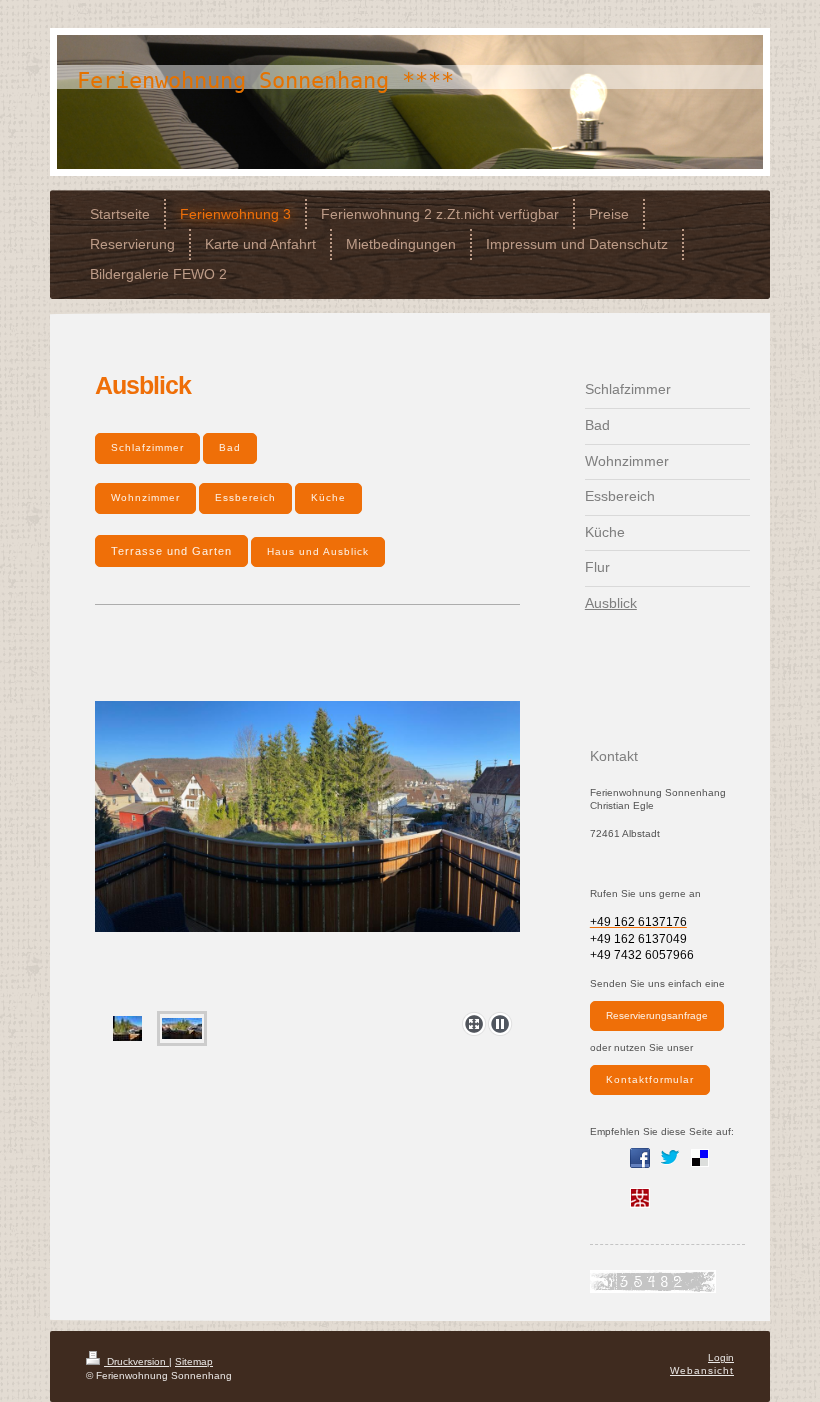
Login (721, 1357)
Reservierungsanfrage (657, 1015)
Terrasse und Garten (171, 551)
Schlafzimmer (147, 447)
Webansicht (702, 1370)
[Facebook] (640, 1158)
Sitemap (194, 1361)
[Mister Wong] (640, 1198)
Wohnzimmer (145, 497)
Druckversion (136, 1361)
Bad (230, 447)
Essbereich (245, 497)
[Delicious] (700, 1158)
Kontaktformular (650, 1079)
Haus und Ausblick (318, 551)
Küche (328, 497)
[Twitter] (670, 1158)
